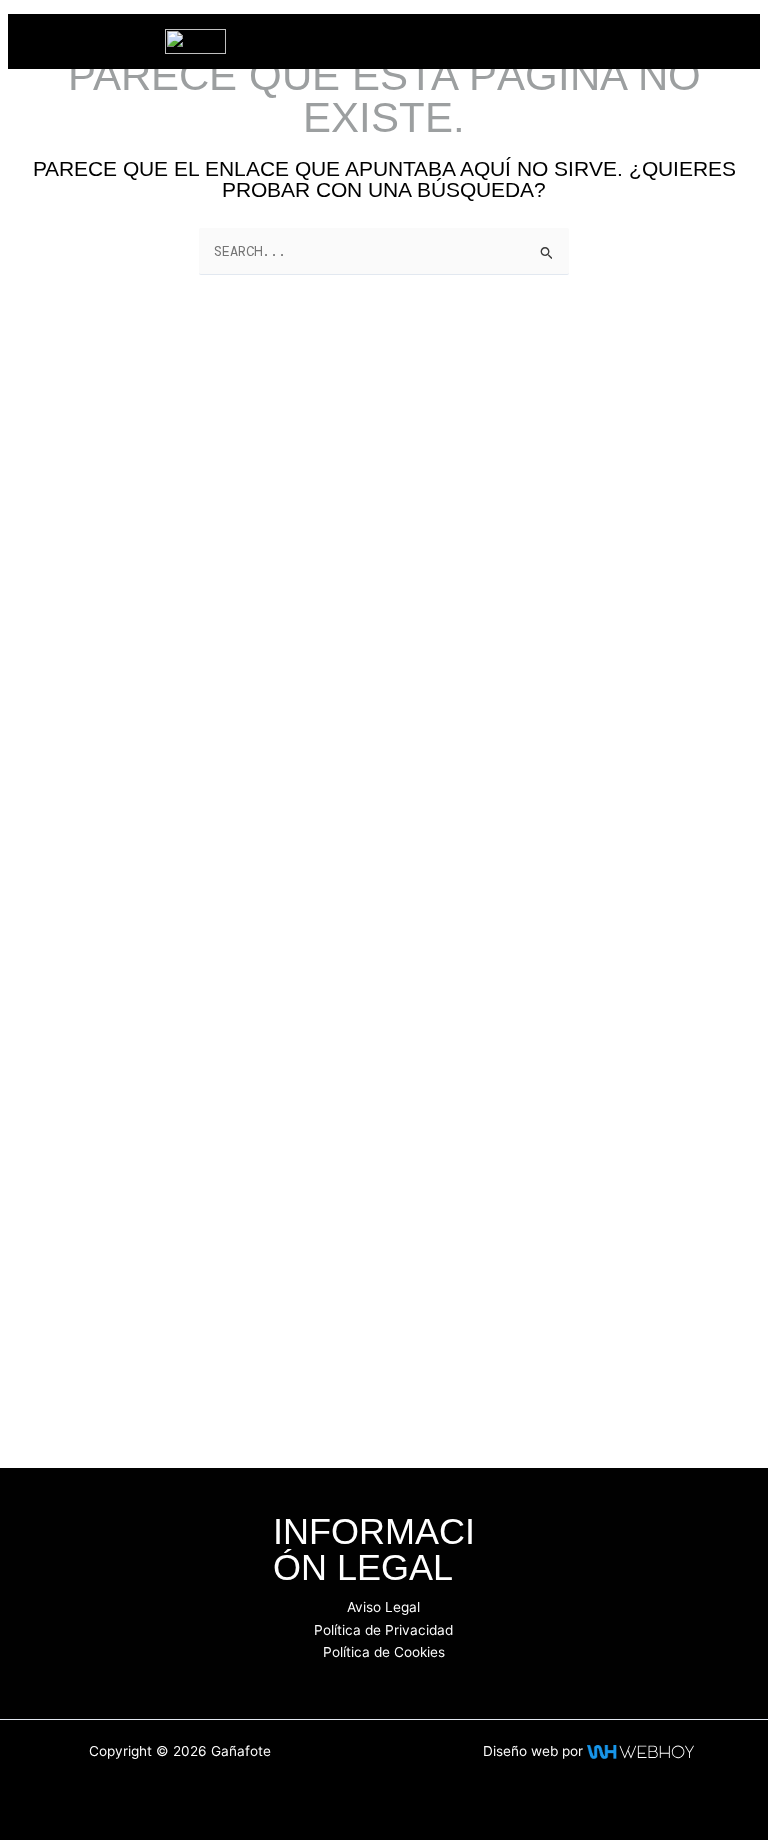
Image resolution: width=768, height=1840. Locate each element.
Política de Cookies (384, 1652)
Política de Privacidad (383, 1630)
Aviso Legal (383, 1607)
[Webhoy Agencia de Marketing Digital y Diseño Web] (640, 1751)
